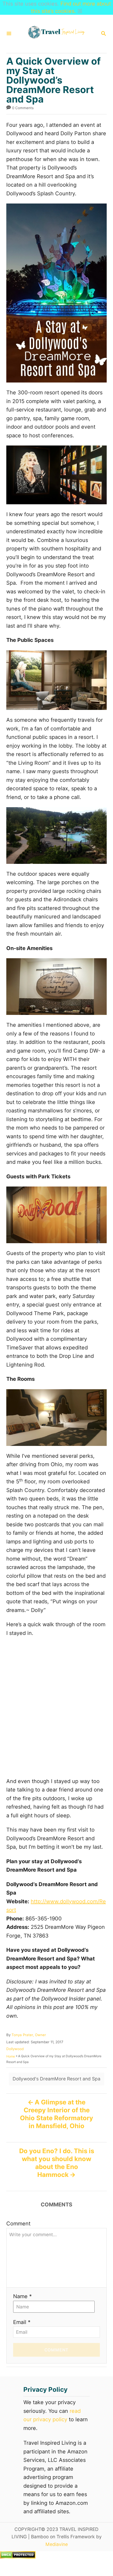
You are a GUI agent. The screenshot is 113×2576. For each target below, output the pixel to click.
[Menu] (9, 34)
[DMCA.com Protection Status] (18, 2557)
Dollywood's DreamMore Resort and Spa (56, 2079)
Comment (18, 2224)
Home (11, 2056)
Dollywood (15, 2049)
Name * (22, 2296)
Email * (22, 2322)
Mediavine (57, 2544)
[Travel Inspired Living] (56, 34)
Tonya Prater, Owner (29, 2035)
